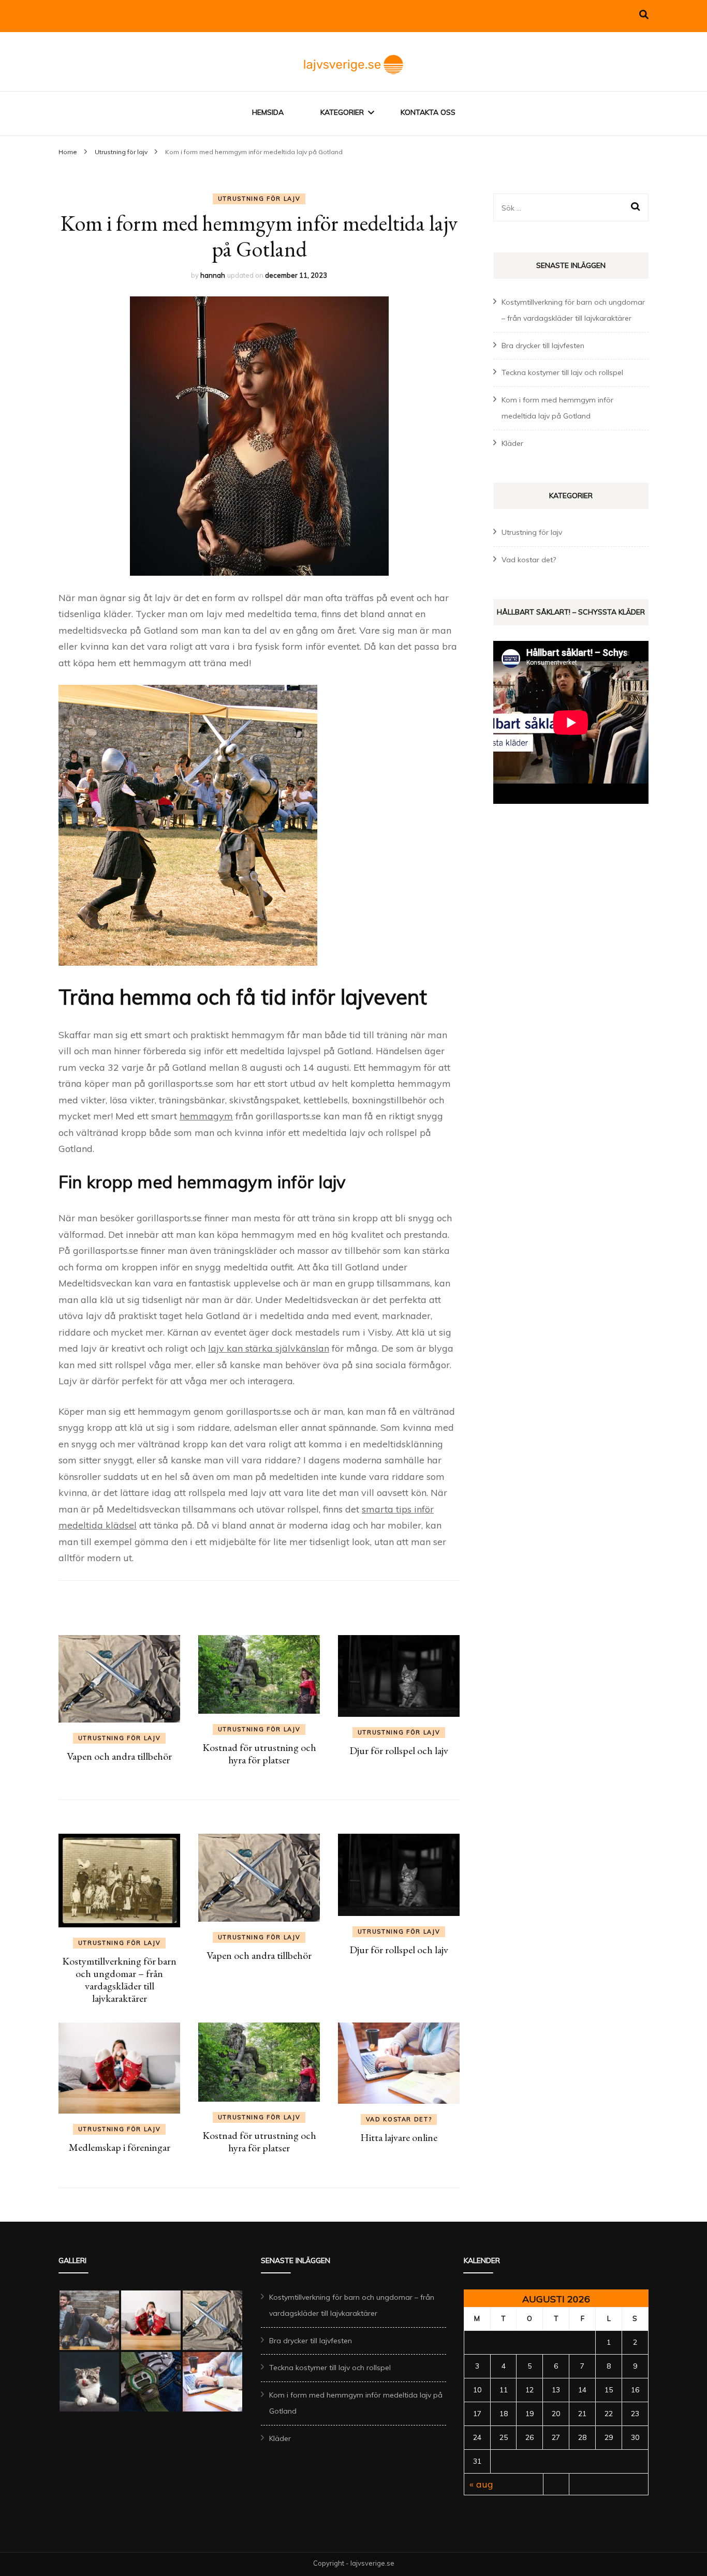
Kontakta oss (428, 112)
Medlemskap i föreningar (120, 2147)
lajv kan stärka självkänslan (269, 1348)
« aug (481, 2484)
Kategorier (342, 112)
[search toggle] (644, 15)
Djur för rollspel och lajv (399, 1750)
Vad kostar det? (399, 2119)
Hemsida (268, 112)
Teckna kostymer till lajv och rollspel (562, 372)
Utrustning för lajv (259, 199)
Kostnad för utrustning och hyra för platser (259, 1754)
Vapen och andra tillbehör (119, 1756)
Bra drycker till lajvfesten (543, 346)
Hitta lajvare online (399, 2137)
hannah (213, 275)
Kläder (512, 443)
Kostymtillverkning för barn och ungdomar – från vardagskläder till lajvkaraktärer (119, 1980)
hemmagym (206, 1116)
